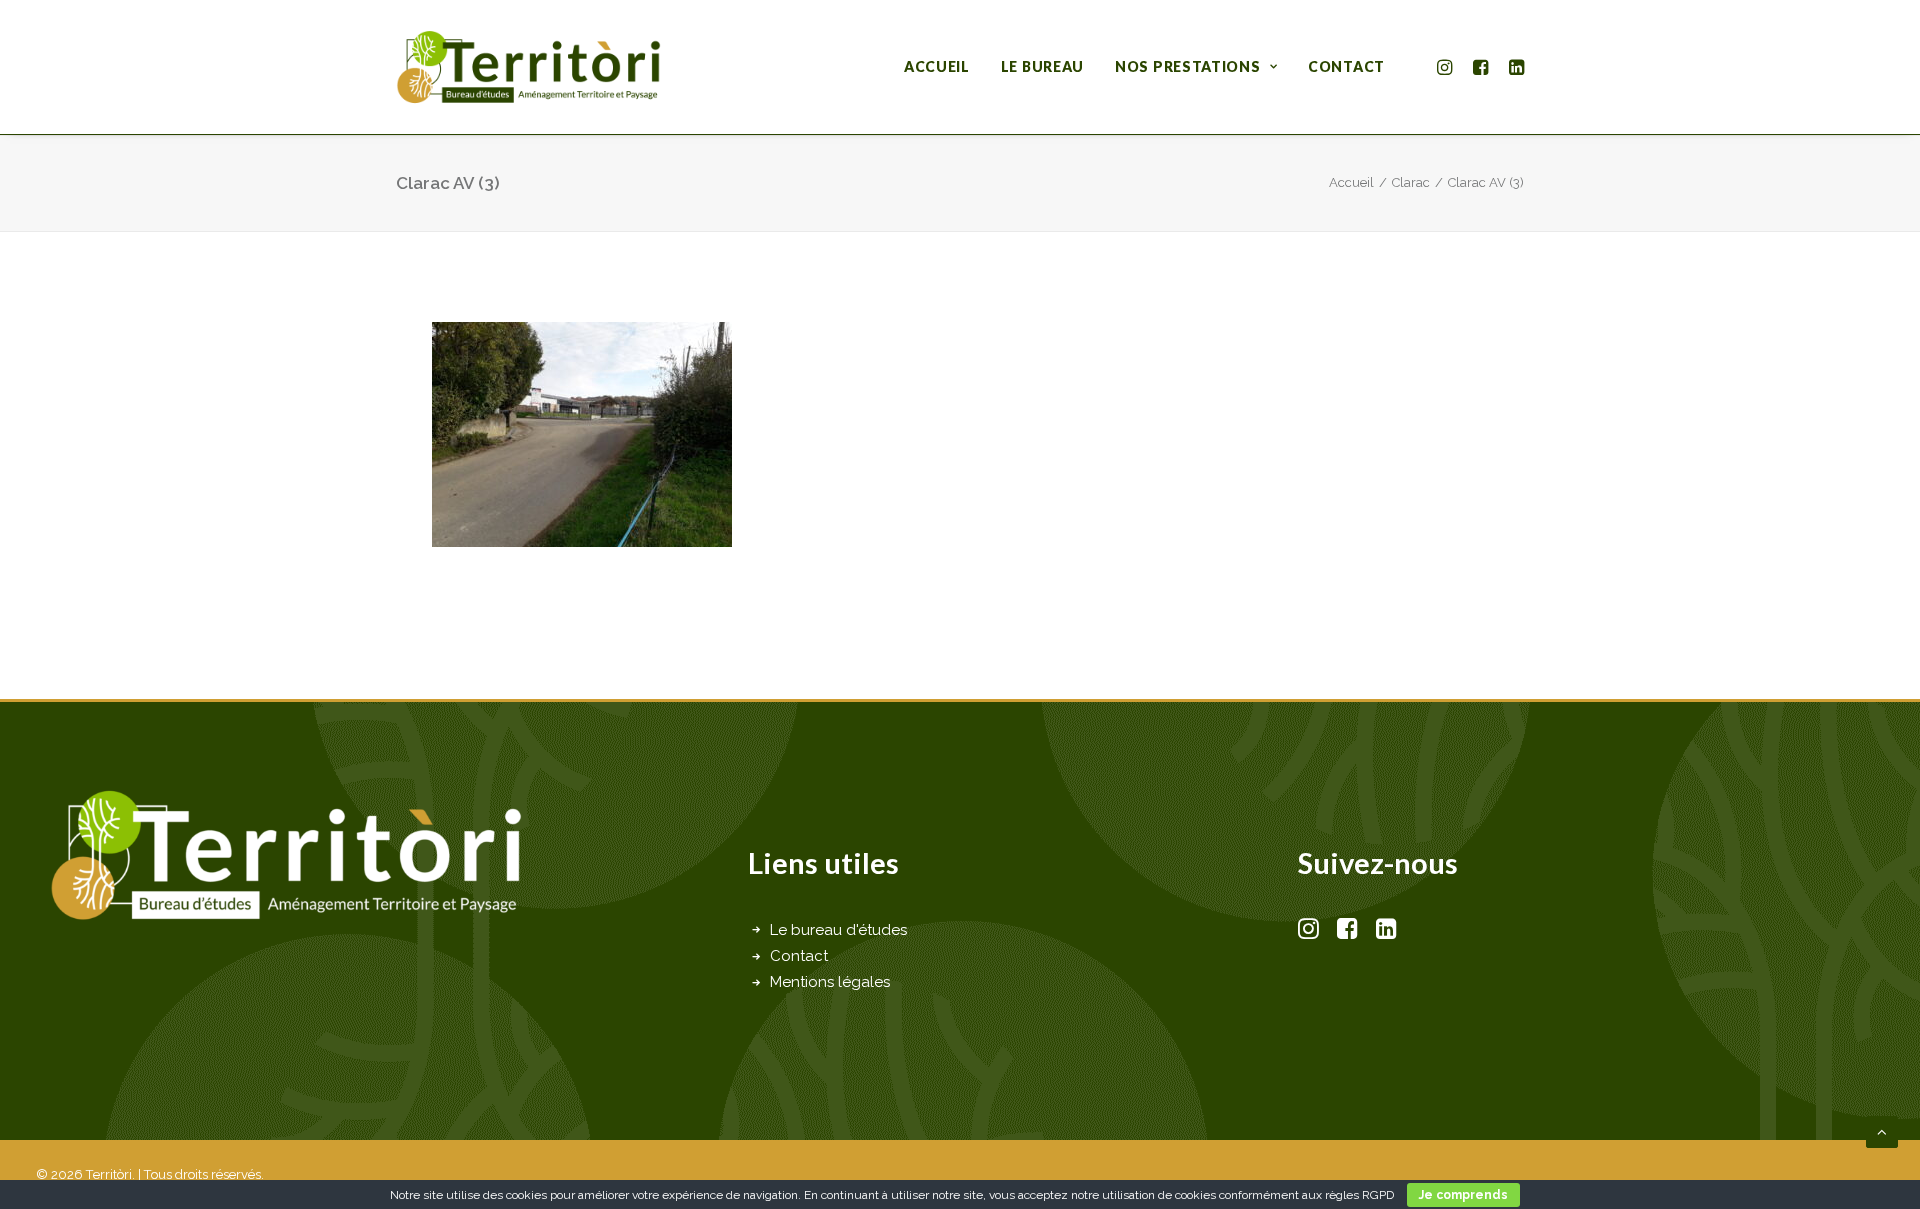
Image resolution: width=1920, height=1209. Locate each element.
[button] (1447, 67)
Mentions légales (830, 982)
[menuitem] (937, 67)
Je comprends (1463, 1195)
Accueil (937, 66)
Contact (1346, 66)
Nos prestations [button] (1188, 66)
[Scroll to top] (1882, 1131)
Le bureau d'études (838, 930)
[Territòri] (528, 67)
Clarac (1411, 182)
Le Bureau (1042, 66)
